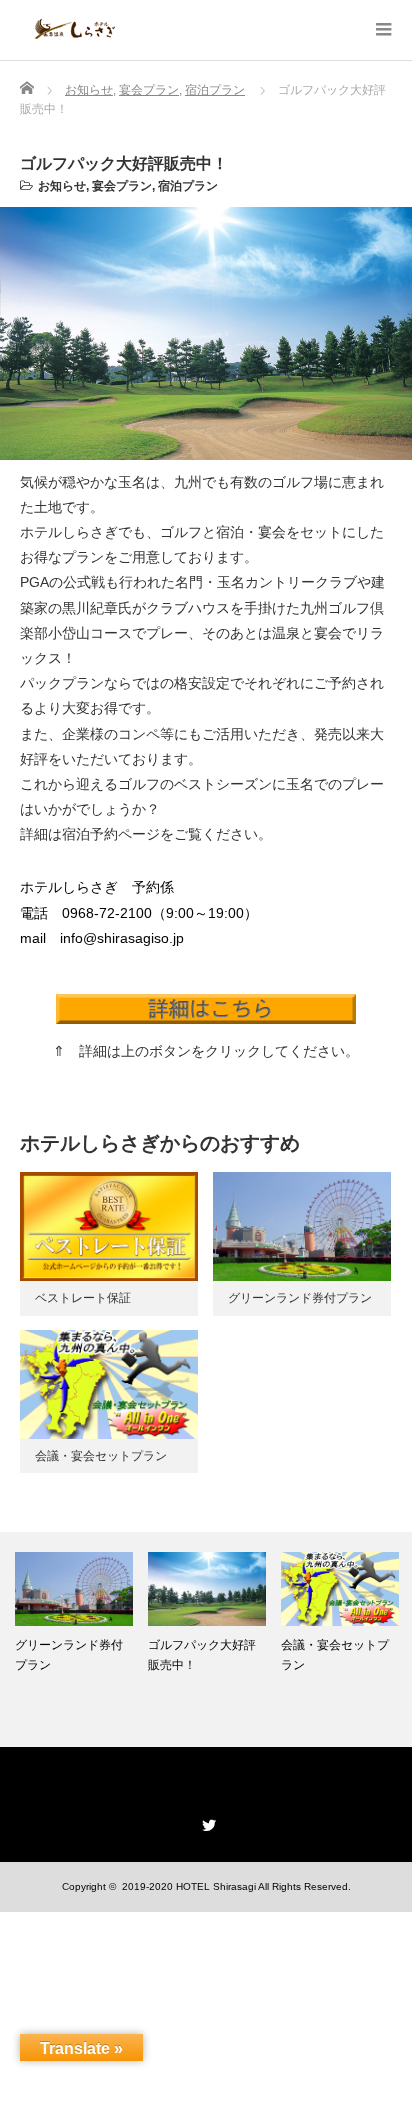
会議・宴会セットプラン (101, 1456)
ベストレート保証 (83, 1298)
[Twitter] (206, 1822)
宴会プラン (122, 186)
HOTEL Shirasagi (216, 1886)
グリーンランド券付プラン (300, 1298)
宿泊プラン (188, 186)
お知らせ (62, 186)
